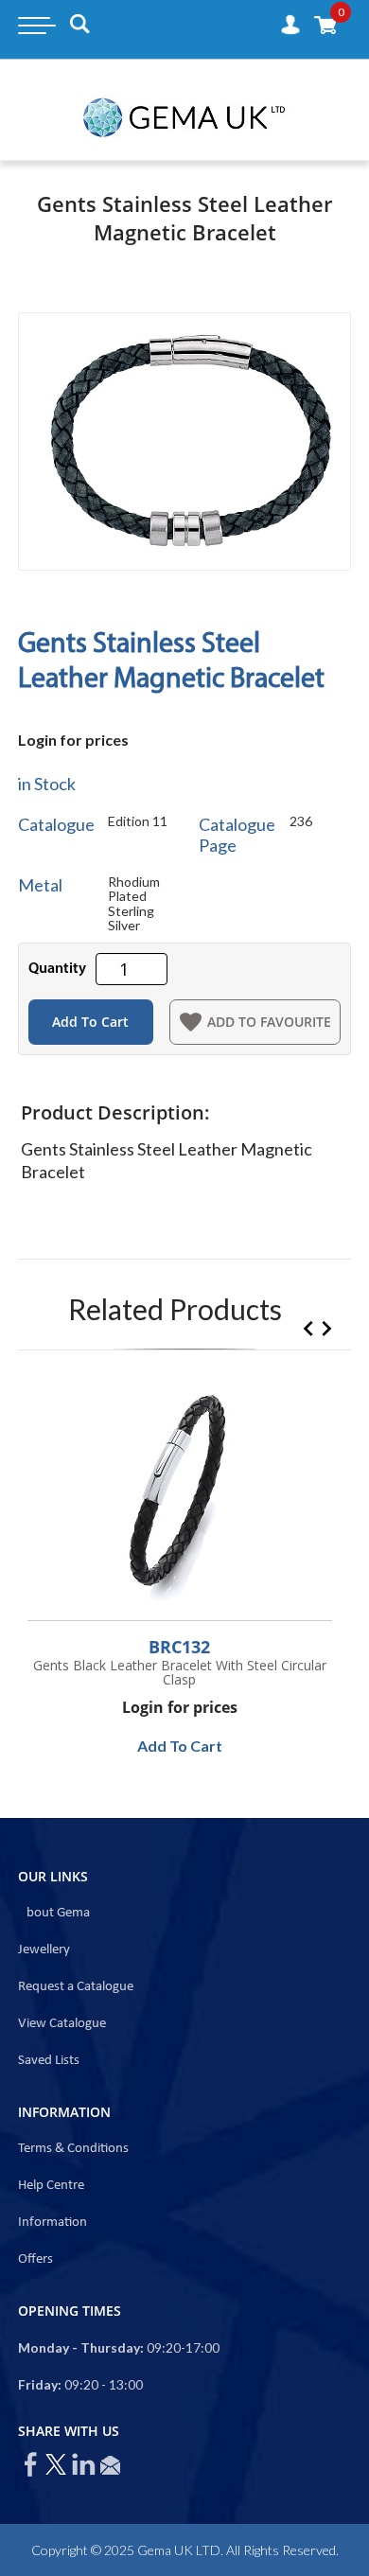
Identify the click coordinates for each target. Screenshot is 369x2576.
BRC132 (179, 1647)
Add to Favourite (269, 1022)
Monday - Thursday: (81, 2347)
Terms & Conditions (73, 2149)
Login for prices (73, 740)
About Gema (54, 1913)
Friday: (40, 2384)
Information (53, 2223)
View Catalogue (62, 2024)
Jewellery (44, 1950)
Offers (35, 2259)
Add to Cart (90, 1022)
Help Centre (51, 2186)
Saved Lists (49, 2061)
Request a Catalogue (76, 1987)
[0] (325, 24)
